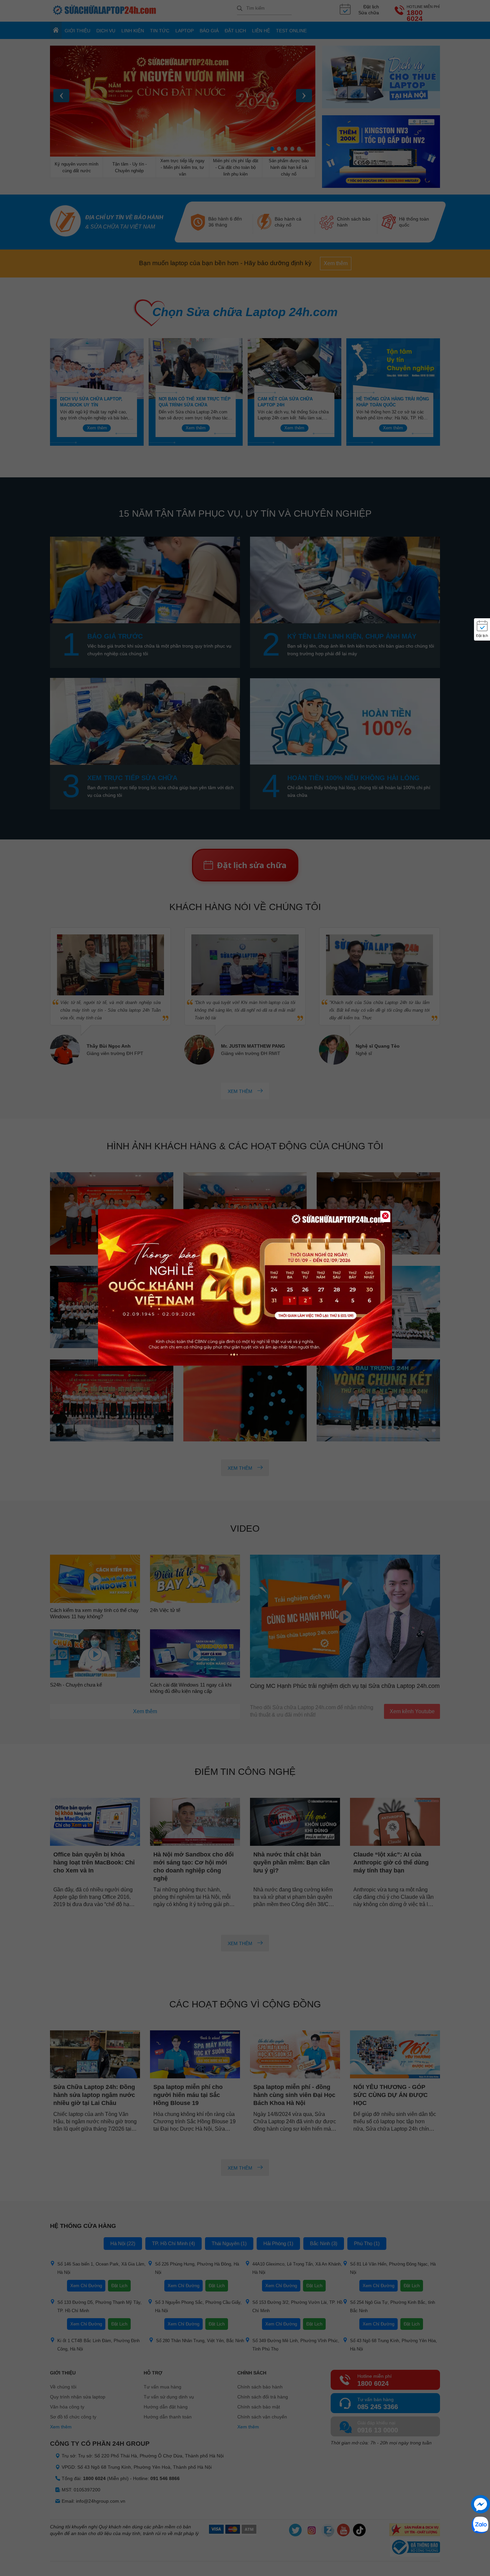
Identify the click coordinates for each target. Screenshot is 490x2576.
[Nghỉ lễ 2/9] (245, 1288)
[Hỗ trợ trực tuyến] (480, 2504)
